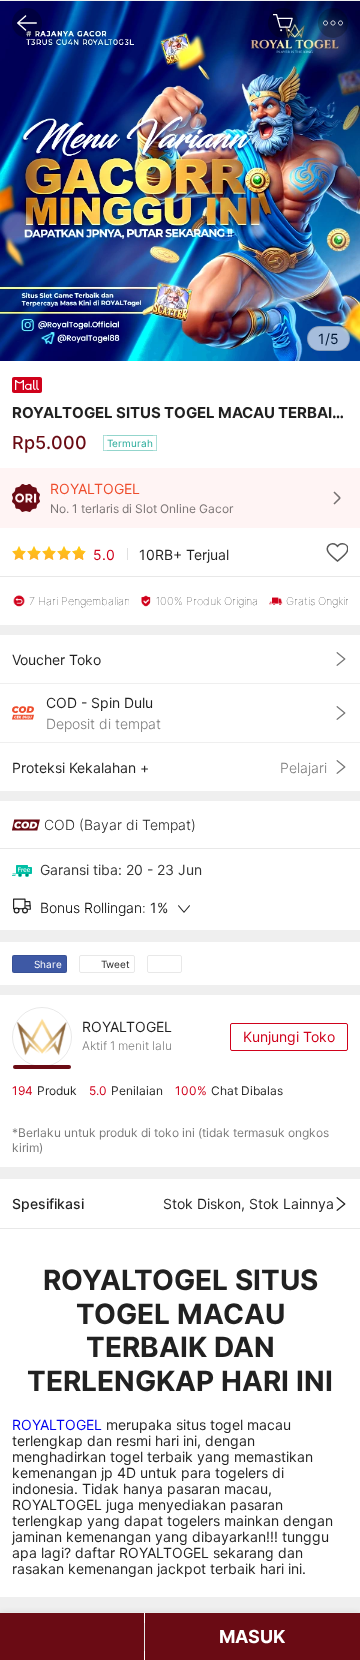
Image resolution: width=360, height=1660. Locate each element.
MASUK (252, 1636)
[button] (333, 23)
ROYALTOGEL (59, 1424)
